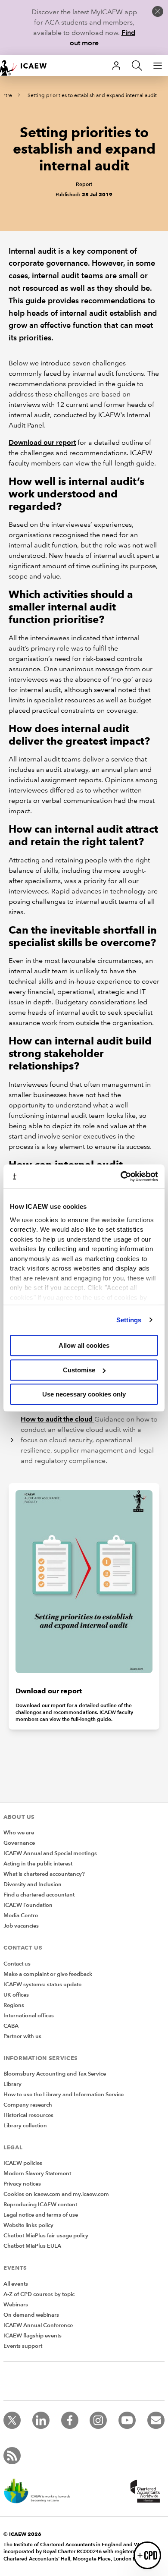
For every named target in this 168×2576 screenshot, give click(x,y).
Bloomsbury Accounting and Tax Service (55, 2074)
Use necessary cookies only (84, 1394)
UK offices (16, 1995)
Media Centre (21, 1915)
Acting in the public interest (38, 1864)
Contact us (17, 1964)
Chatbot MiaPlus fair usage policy (46, 2236)
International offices (29, 2016)
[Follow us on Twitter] (12, 2420)
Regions (14, 2005)
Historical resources (28, 2115)
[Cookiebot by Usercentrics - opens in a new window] (121, 1176)
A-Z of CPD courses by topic (39, 2294)
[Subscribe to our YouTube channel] (127, 2420)
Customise (79, 1370)
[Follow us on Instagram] (98, 2420)
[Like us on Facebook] (70, 2420)
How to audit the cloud (58, 1419)
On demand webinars (31, 2315)
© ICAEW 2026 (22, 2534)
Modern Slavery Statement (37, 2173)
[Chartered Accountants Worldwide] (144, 2492)
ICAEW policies (23, 2163)
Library (12, 2084)
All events (16, 2284)
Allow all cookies (84, 1345)
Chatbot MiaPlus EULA (32, 2246)
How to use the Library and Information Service (64, 2095)
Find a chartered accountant (39, 1895)
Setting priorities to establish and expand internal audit (92, 96)
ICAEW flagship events (33, 2336)
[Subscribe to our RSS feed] (12, 2456)
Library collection (25, 2126)
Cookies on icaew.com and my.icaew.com (56, 2194)
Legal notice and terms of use (41, 2215)
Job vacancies (21, 1926)
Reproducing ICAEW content (40, 2205)
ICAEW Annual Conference (38, 2325)
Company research (28, 2105)
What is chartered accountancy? (44, 1874)
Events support (23, 2346)
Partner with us (22, 2036)
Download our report (42, 442)
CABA (11, 2026)
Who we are (19, 1833)
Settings (129, 1320)
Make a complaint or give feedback (48, 1974)
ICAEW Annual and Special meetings (50, 1853)
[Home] (28, 66)
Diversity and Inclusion (33, 1884)
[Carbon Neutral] (41, 2492)
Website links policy (28, 2225)
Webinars (16, 2305)
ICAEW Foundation (28, 1905)
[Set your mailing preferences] (156, 2420)
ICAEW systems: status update (42, 1985)
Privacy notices (22, 2184)
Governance (19, 1843)
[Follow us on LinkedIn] (41, 2420)
